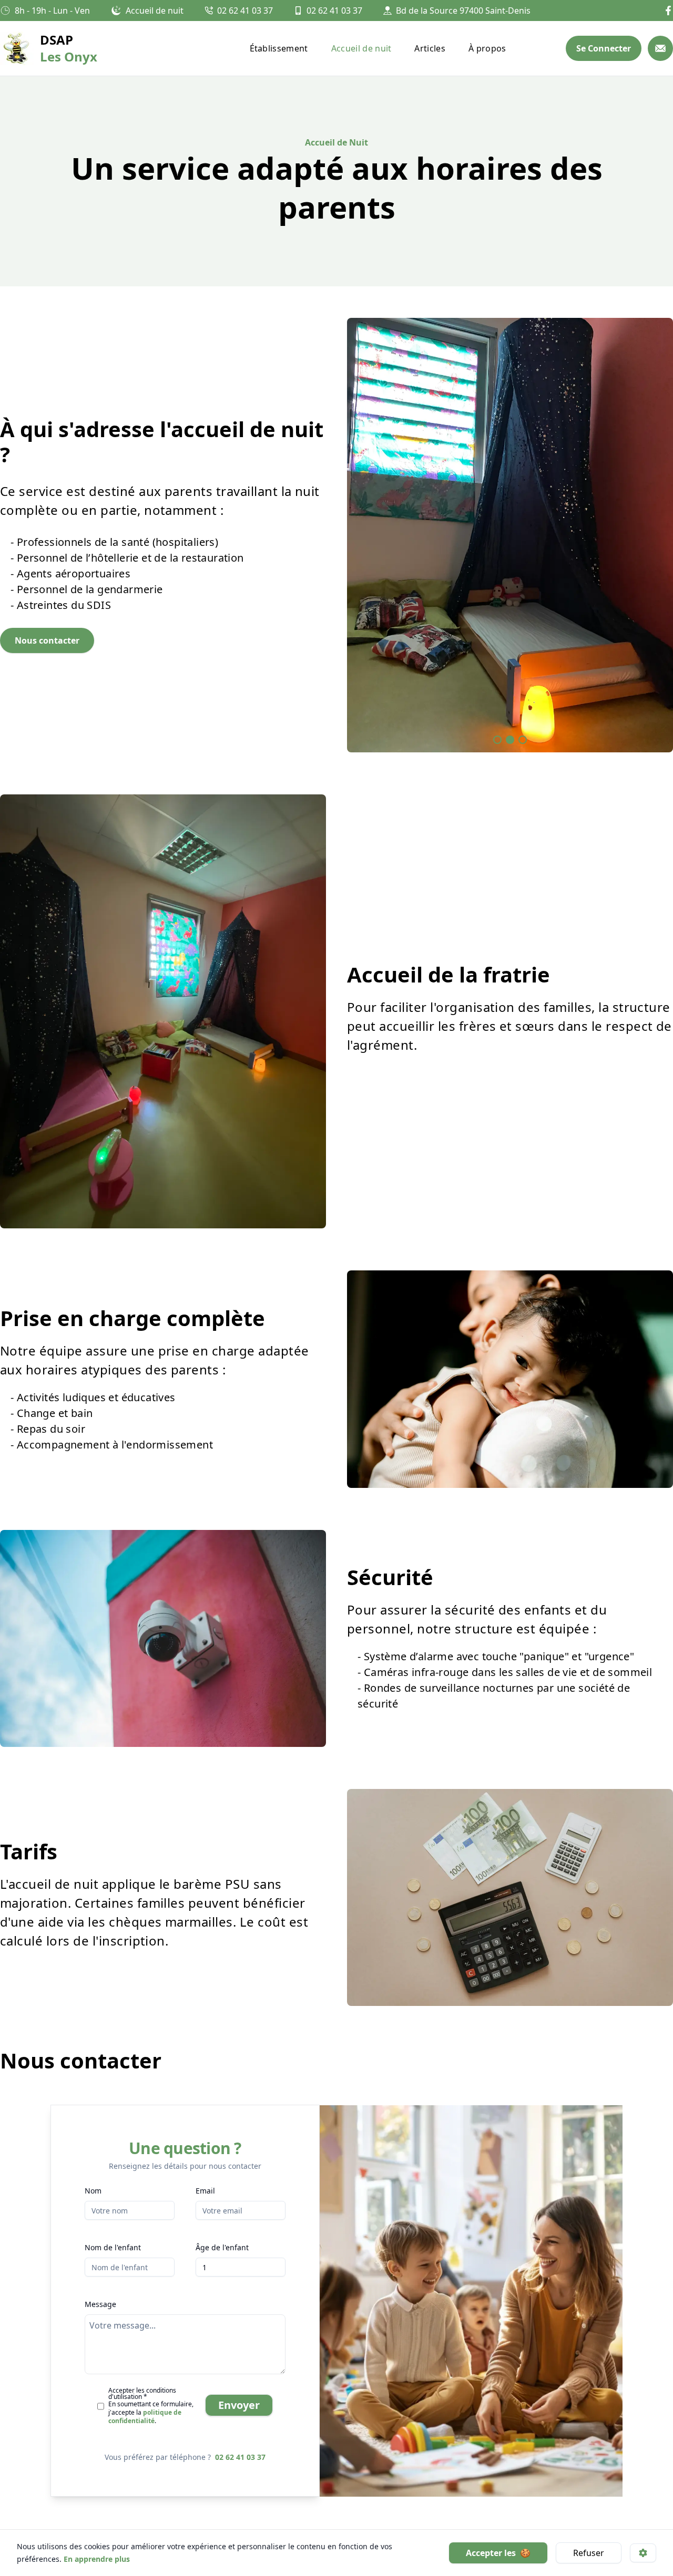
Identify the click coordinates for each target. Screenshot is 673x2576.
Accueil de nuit (361, 48)
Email (205, 2191)
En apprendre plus (96, 2559)
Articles (430, 48)
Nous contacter (47, 640)
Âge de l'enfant (222, 2247)
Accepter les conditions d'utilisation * (142, 2393)
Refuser (589, 2553)
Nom (93, 2191)
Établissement (279, 48)
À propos (487, 48)
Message (100, 2304)
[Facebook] (668, 11)
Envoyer (239, 2405)
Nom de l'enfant (113, 2247)
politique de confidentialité (145, 2417)
